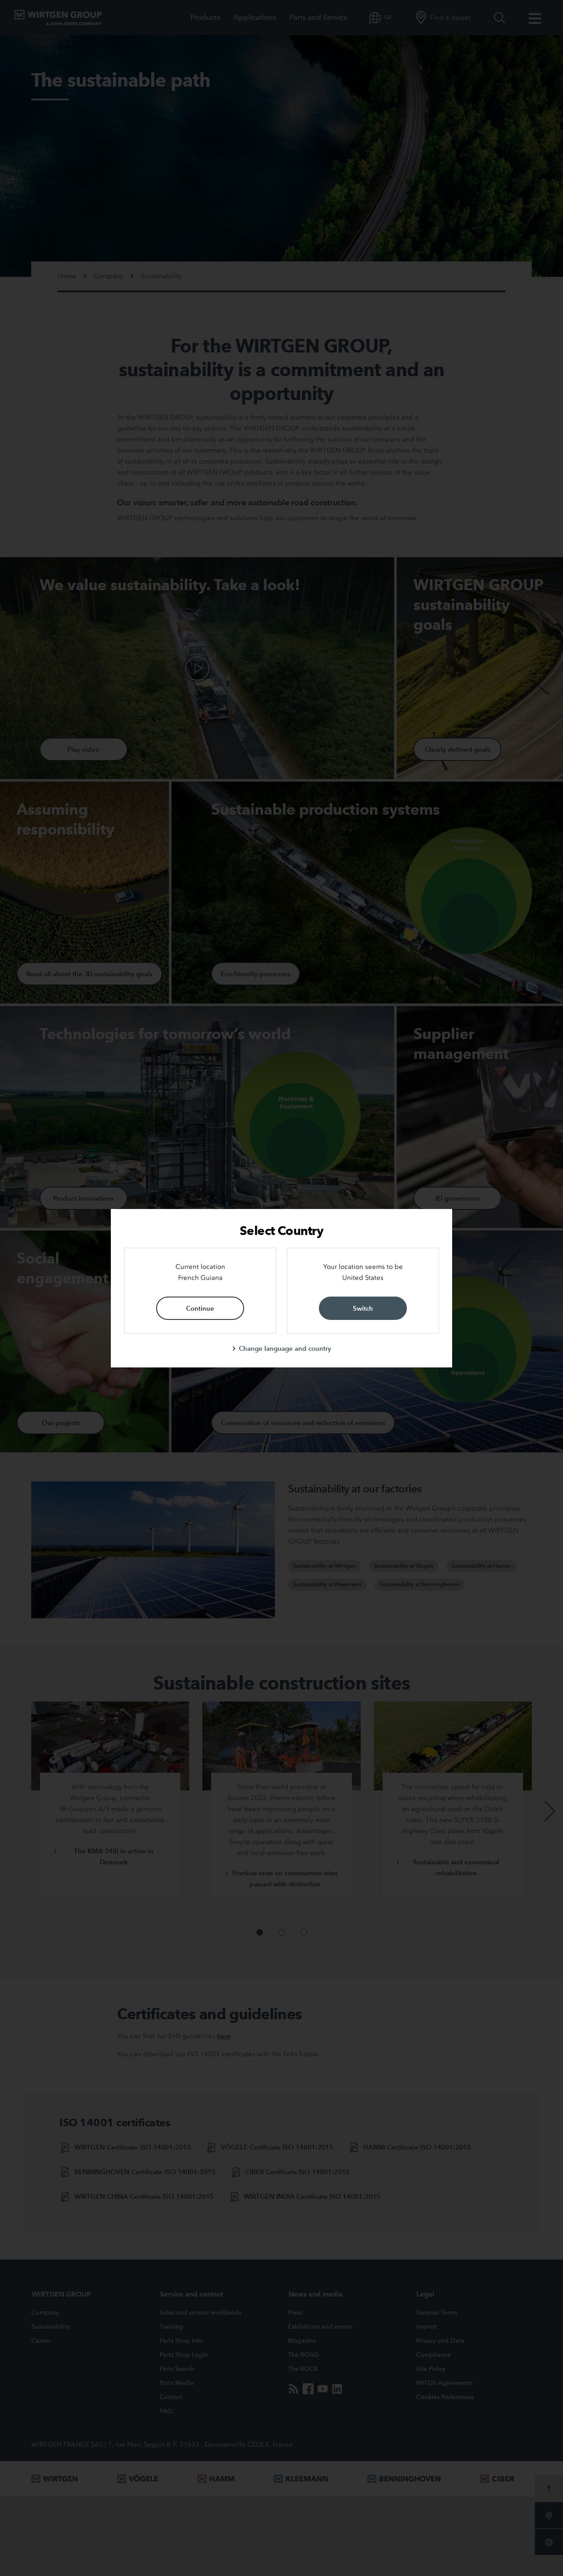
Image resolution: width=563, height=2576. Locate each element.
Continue (200, 1308)
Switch (363, 1308)
